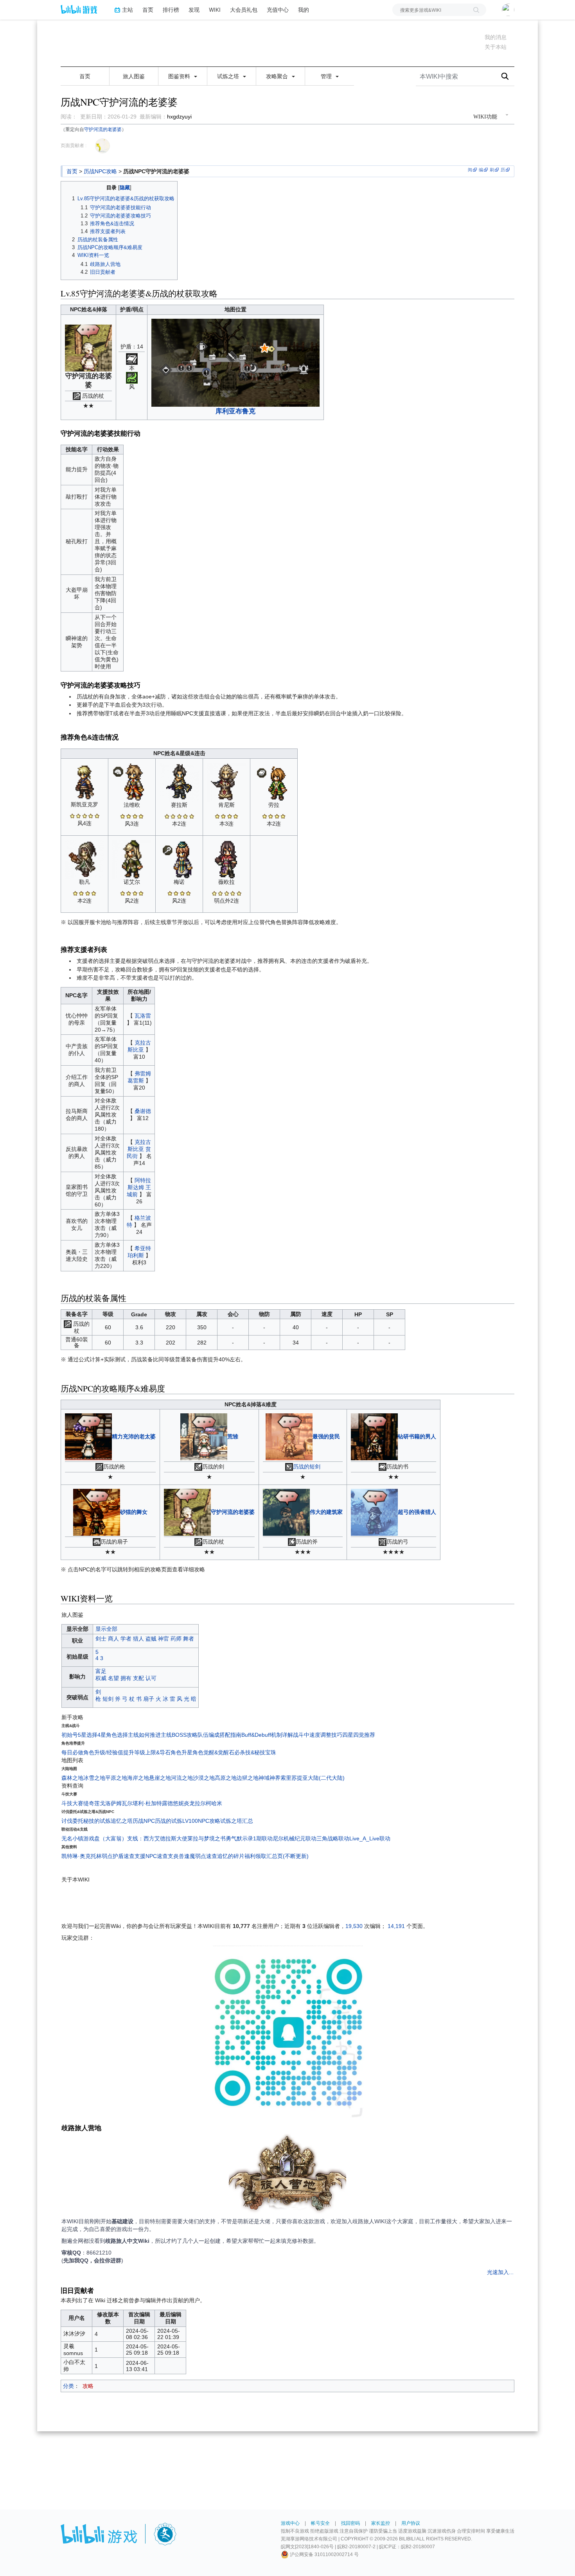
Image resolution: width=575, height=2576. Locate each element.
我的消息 (496, 37)
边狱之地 (248, 1778)
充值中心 (278, 10)
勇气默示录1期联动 (249, 1838)
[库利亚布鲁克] (235, 362)
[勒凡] (84, 859)
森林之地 (72, 1778)
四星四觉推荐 (359, 1735)
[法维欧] (132, 782)
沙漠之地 (204, 1778)
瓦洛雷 (143, 1016)
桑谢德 (143, 1111)
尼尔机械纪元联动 (295, 1838)
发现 (194, 10)
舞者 (189, 1639)
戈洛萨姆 (111, 1803)
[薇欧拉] (226, 859)
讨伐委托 (72, 1821)
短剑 (108, 1699)
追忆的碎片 (231, 1856)
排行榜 (171, 10)
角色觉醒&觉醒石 (213, 1752)
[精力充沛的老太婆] (88, 1436)
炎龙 (189, 1803)
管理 (327, 76)
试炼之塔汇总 (237, 1821)
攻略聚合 (278, 76)
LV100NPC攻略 (201, 1821)
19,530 (354, 1926)
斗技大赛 (72, 1803)
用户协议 (411, 2523)
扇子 (149, 1699)
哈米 (217, 1803)
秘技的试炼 (97, 1821)
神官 (164, 1639)
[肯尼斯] (226, 782)
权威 (101, 1678)
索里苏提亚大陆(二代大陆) (313, 1778)
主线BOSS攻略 (179, 1735)
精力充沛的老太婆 (134, 1436)
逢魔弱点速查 (201, 1856)
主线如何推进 (144, 1735)
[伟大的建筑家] (286, 1511)
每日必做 (72, 1752)
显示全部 (106, 1629)
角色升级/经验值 (103, 1752)
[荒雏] (204, 1436)
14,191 (396, 1926)
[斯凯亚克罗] (84, 782)
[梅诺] (179, 859)
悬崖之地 (160, 1778)
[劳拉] (274, 782)
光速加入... (500, 2272)
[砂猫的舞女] (97, 1511)
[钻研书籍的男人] (374, 1436)
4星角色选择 (113, 1735)
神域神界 (270, 1778)
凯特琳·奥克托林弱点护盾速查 (98, 1856)
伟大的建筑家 (326, 1511)
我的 (304, 10)
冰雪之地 (94, 1778)
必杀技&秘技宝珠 (255, 1752)
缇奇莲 (92, 1803)
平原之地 (116, 1778)
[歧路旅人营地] (287, 2175)
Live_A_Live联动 (370, 1838)
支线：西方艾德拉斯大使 (157, 1838)
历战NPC (144, 1821)
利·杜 (145, 1803)
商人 (113, 1639)
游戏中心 (290, 2523)
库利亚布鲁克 (235, 411)
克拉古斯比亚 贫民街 (139, 1149)
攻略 (88, 2386)
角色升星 (181, 1752)
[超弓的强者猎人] (374, 1511)
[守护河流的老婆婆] (187, 1511)
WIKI (215, 10)
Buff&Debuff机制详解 (267, 1735)
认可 (151, 1678)
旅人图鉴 (134, 76)
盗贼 (151, 1639)
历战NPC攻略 (100, 171)
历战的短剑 (307, 1467)
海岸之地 (138, 1778)
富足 (101, 1671)
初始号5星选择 (79, 1735)
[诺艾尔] (132, 859)
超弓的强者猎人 (417, 1511)
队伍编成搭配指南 (219, 1735)
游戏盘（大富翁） (105, 1838)
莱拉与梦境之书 (207, 1838)
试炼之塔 (229, 76)
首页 (148, 10)
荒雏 (233, 1436)
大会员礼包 (244, 10)
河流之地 (182, 1778)
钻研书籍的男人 (417, 1436)
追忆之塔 (122, 1821)
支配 (138, 1678)
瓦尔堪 (130, 1803)
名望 (113, 1678)
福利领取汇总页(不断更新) (277, 1856)
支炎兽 (176, 1856)
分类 (68, 2386)
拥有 (126, 1678)
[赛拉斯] (179, 782)
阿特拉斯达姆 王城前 (139, 1187)
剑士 (101, 1639)
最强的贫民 (326, 1436)
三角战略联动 (333, 1838)
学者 (126, 1639)
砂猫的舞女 (134, 1511)
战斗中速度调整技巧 (318, 1735)
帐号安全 (320, 2523)
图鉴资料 (180, 76)
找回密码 (350, 2523)
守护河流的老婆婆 (103, 129)
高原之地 (226, 1778)
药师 (176, 1639)
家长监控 (381, 2523)
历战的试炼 (169, 1821)
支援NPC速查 (151, 1856)
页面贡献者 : (74, 145)
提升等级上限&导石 (147, 1752)
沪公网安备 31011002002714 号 (324, 2554)
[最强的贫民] (289, 1436)
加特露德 (162, 1803)
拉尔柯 (203, 1803)
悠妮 (178, 1803)
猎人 (138, 1639)
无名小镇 (72, 1838)
